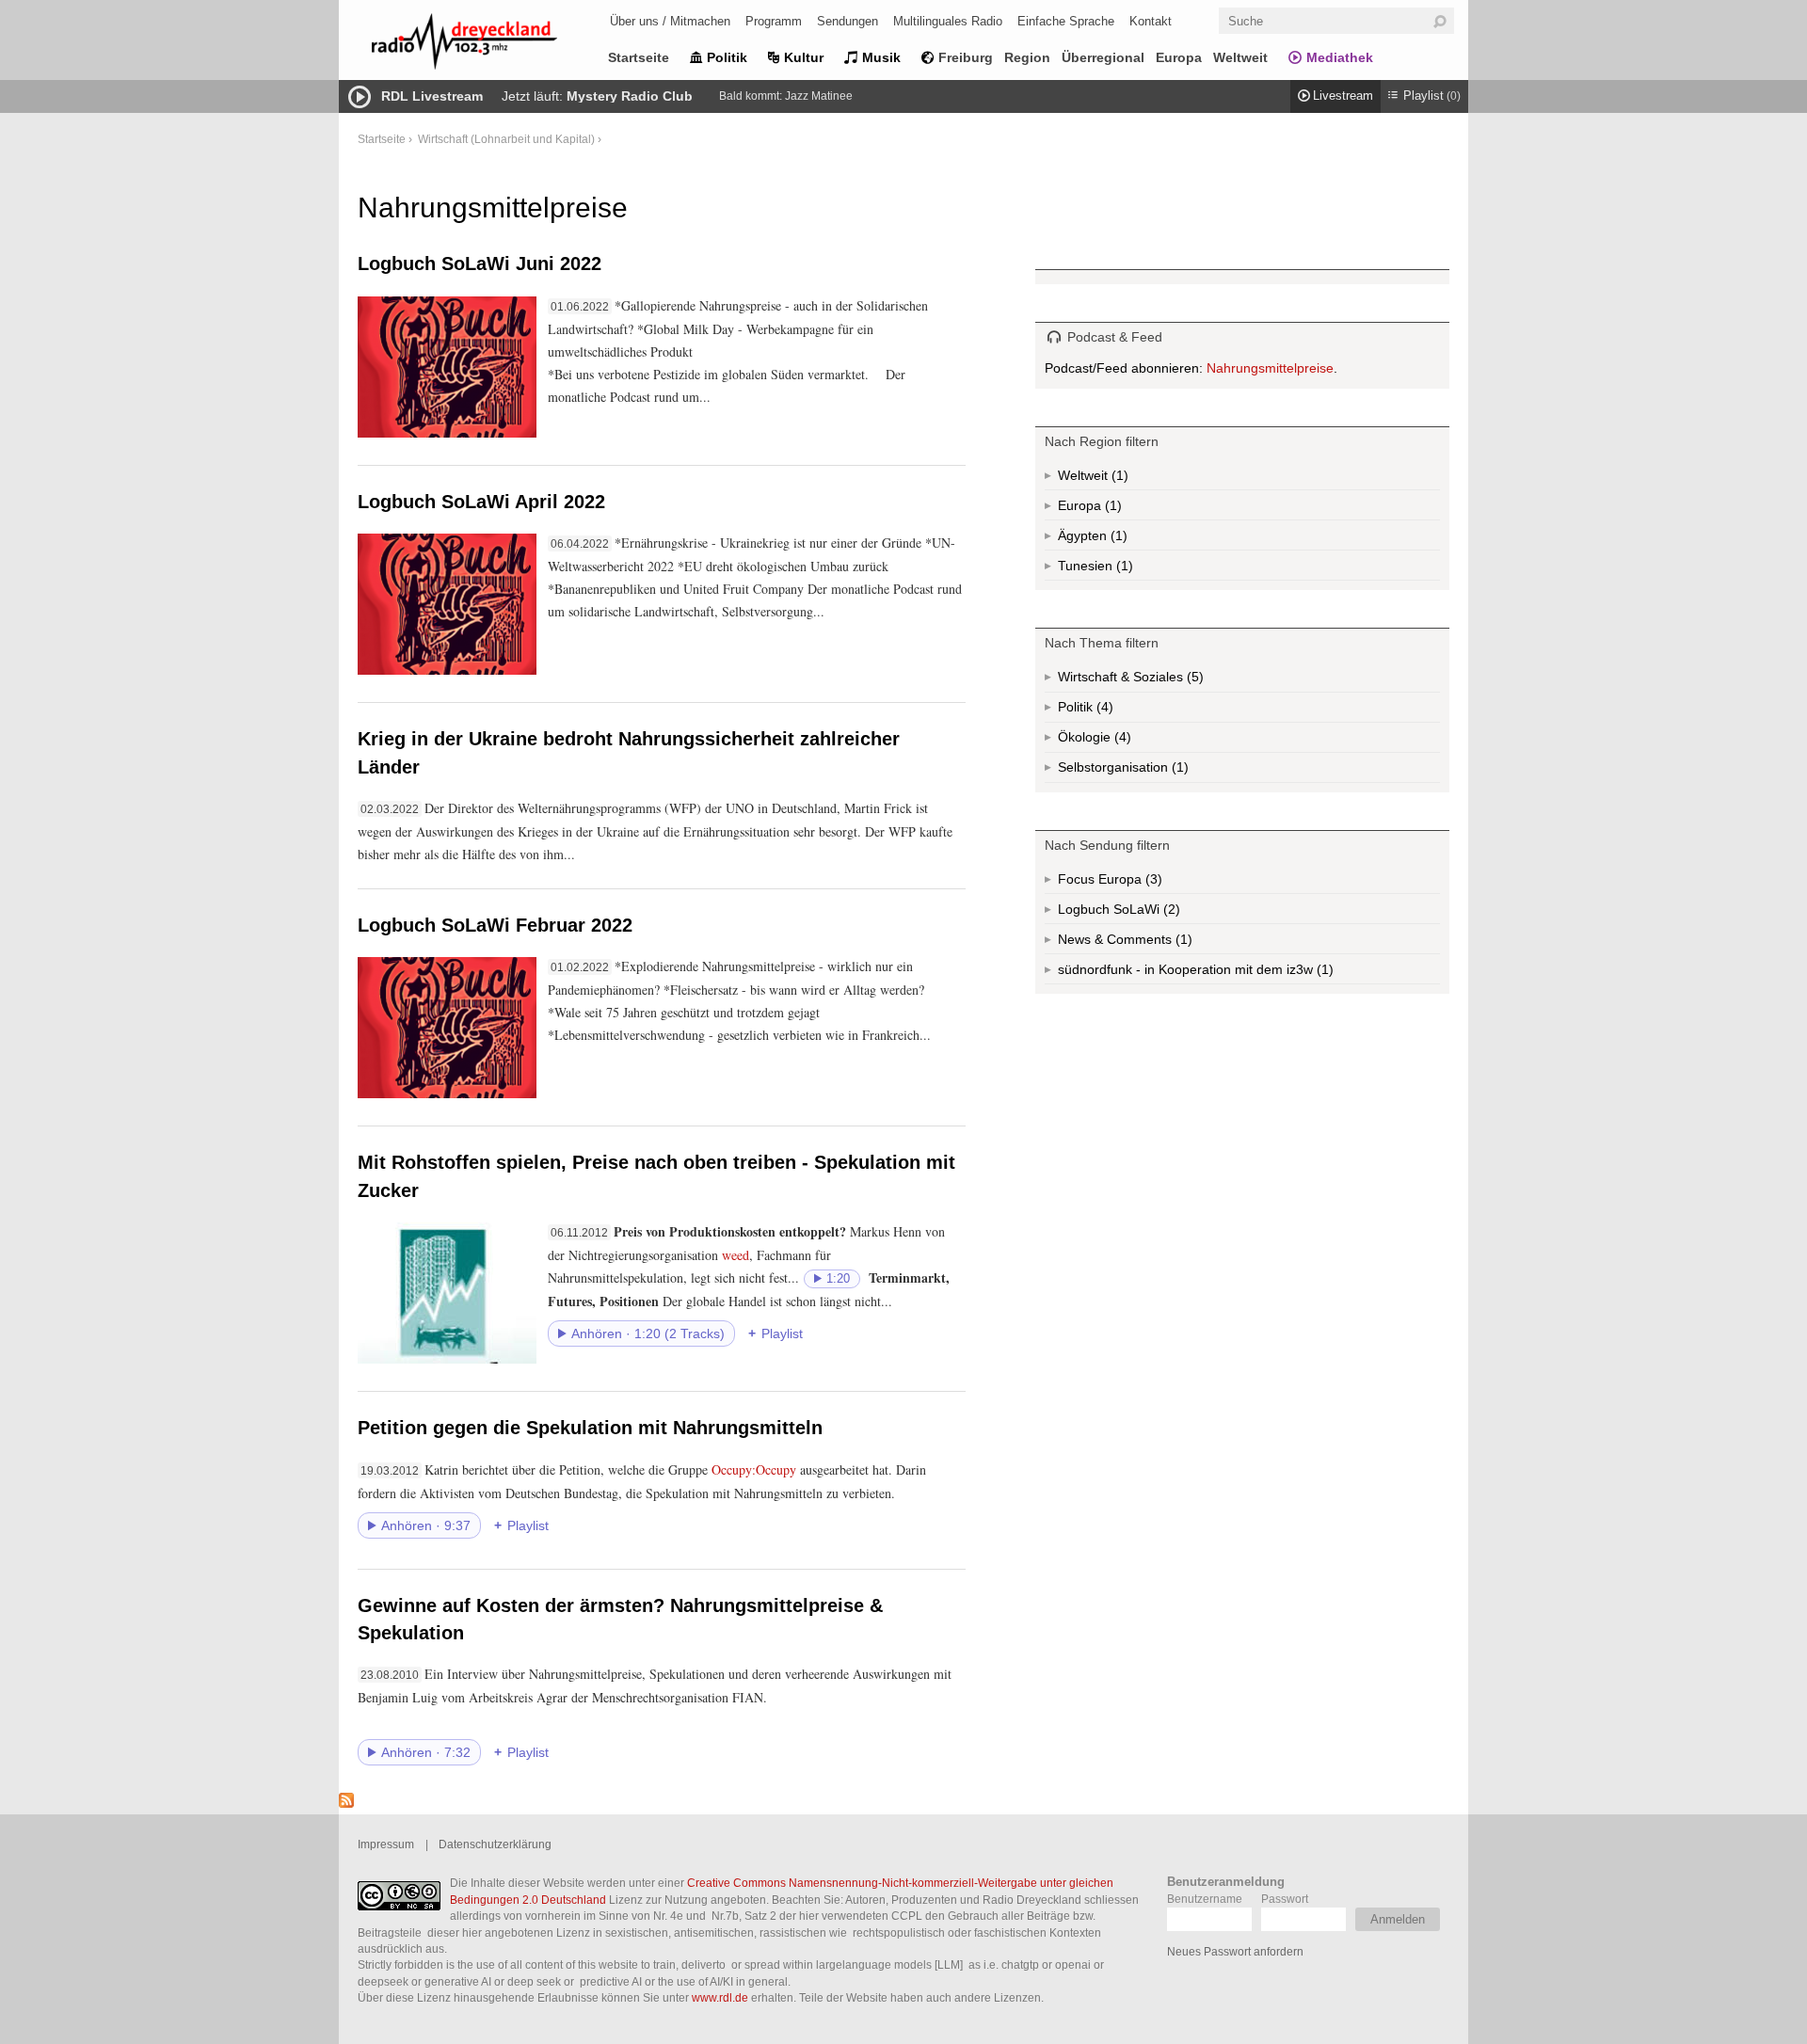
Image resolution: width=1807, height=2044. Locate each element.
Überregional (1103, 57)
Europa (1179, 57)
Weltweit (1240, 57)
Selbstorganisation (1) (1178, 771)
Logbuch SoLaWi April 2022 (481, 502)
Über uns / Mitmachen (670, 21)
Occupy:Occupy (754, 1469)
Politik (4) (1103, 711)
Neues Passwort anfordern (1235, 1951)
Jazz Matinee (819, 96)
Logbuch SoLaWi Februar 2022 (495, 925)
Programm (774, 21)
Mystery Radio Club (630, 96)
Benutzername (1205, 1899)
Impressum (386, 1844)
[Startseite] (489, 45)
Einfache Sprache (1066, 21)
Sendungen (848, 21)
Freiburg (966, 57)
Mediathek (1340, 57)
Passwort (1285, 1899)
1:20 (838, 1279)
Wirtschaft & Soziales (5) (1160, 681)
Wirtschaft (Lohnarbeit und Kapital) (506, 139)
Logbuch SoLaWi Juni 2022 (480, 263)
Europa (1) (1111, 509)
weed (736, 1255)
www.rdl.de (720, 1997)
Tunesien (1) (1123, 569)
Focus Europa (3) (1132, 883)
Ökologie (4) (1121, 741)
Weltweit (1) (1118, 479)
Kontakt (1151, 21)
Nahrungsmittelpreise (1270, 368)
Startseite (639, 57)
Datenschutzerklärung (495, 1844)
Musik (881, 57)
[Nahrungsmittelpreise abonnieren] (346, 1803)
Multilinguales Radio (948, 21)
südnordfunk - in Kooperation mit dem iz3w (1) (1233, 973)
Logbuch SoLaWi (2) (1145, 913)
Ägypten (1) (1117, 539)
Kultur (804, 57)
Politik (727, 57)
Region (1027, 57)
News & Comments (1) (1158, 943)
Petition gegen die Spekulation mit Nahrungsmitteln (590, 1428)
